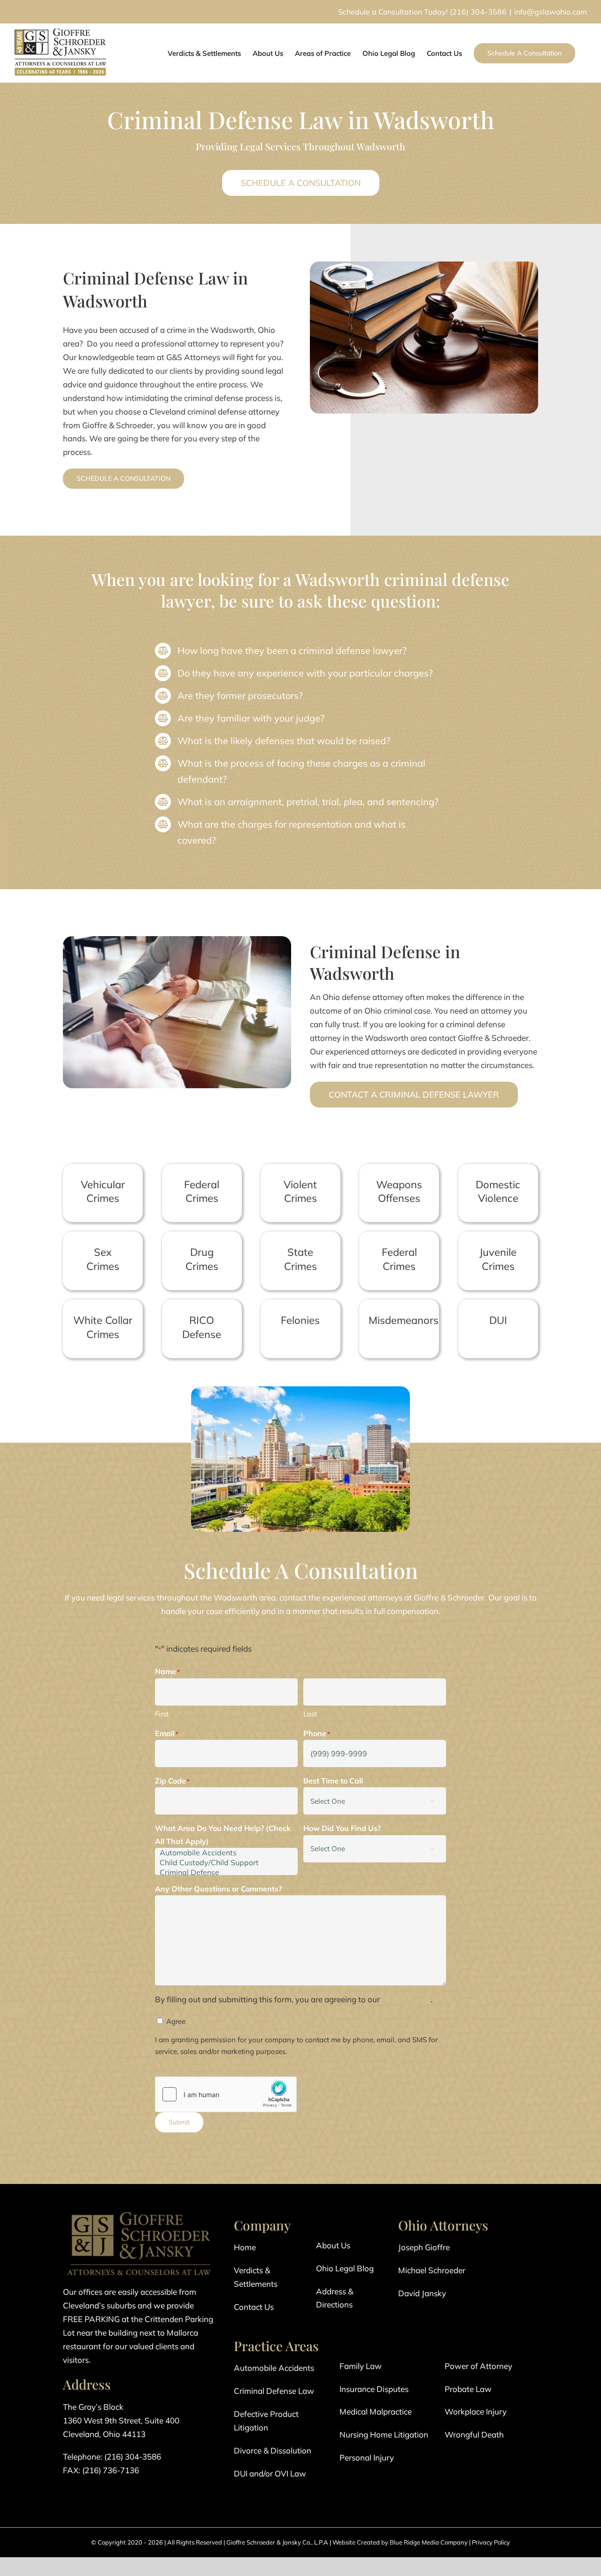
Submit (179, 2122)
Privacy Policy (491, 2542)
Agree (176, 2021)
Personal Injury (367, 2457)
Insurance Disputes (374, 2389)
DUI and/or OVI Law (270, 2473)
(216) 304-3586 (478, 12)
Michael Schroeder (432, 2270)
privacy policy (406, 1999)
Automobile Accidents (274, 2368)
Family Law (361, 2366)
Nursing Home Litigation (384, 2434)
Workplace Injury (476, 2411)
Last (310, 1714)
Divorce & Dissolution (273, 2450)
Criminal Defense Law (274, 2391)
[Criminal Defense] (226, 1872)
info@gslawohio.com (551, 12)
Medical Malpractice (376, 2411)
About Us (333, 2245)
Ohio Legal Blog (345, 2268)
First (162, 1714)
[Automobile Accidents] (226, 1853)
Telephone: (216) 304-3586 (112, 2457)
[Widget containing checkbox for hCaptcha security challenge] (226, 2094)
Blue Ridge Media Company (429, 2542)
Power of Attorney (478, 2366)
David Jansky (422, 2293)
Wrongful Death (474, 2434)
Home (245, 2247)
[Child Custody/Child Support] (226, 1863)
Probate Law (468, 2389)
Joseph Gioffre (424, 2247)
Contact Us (254, 2307)
